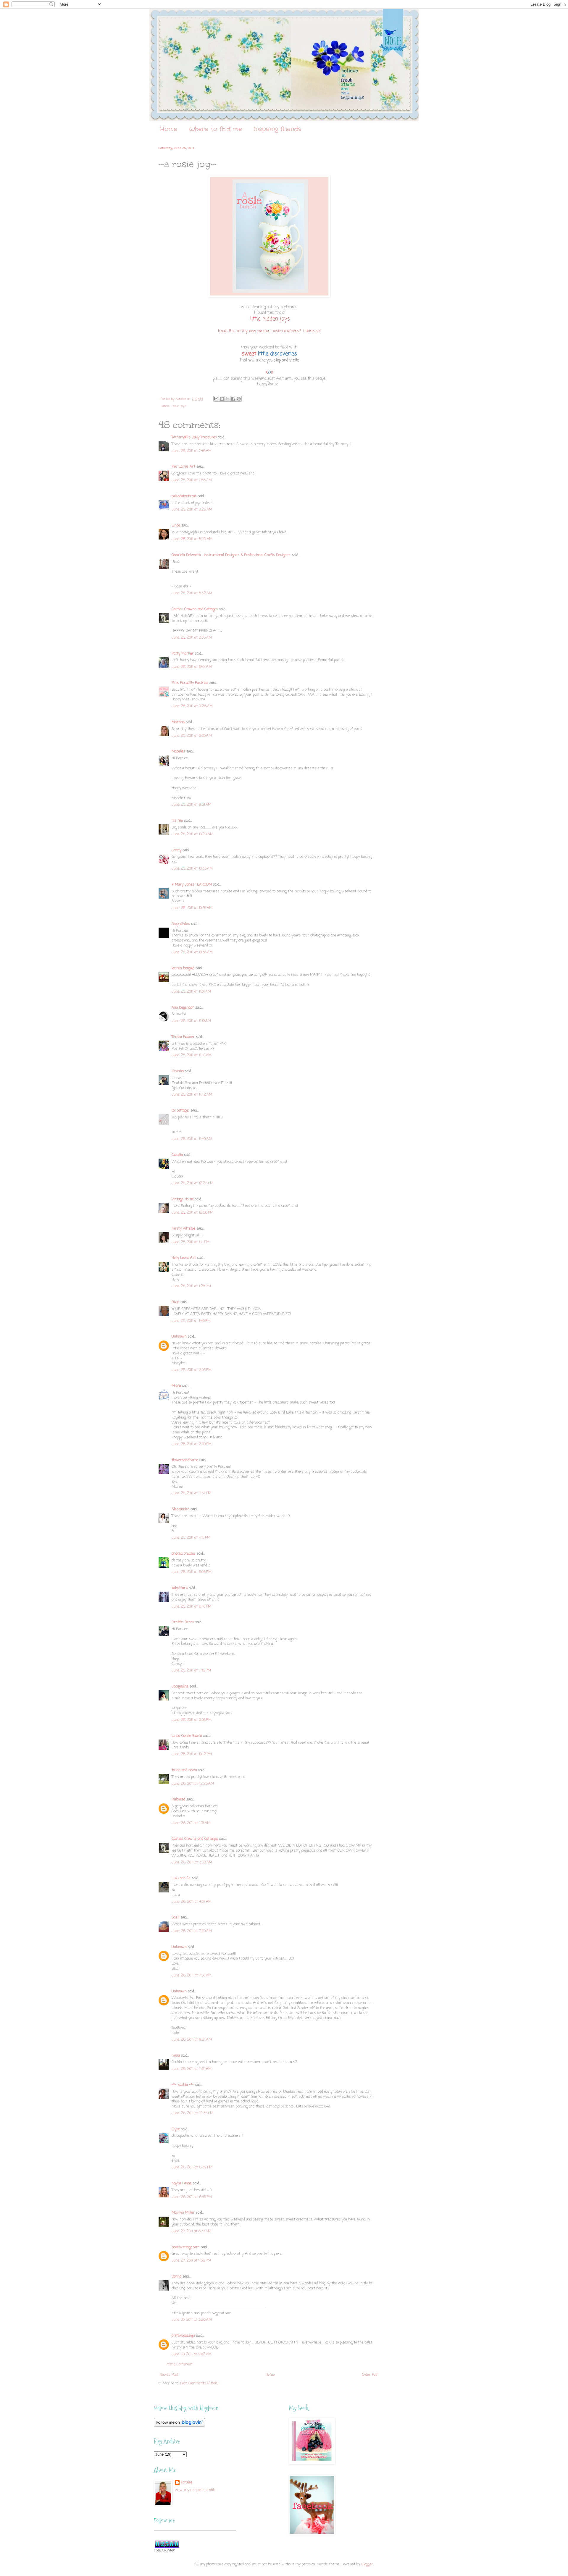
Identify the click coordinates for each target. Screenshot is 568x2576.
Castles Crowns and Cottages (195, 609)
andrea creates (184, 1554)
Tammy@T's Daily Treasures (194, 437)
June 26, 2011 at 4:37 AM (192, 1902)
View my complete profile (195, 2490)
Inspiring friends (277, 129)
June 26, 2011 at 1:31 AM (191, 1823)
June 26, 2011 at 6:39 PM (192, 2168)
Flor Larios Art (183, 467)
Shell (175, 1918)
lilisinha (178, 1071)
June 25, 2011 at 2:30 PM (192, 1444)
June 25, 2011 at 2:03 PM (192, 1370)
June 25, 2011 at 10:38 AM (192, 952)
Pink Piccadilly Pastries (190, 683)
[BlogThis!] (222, 399)
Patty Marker (183, 654)
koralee (187, 2483)
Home (168, 129)
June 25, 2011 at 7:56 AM (192, 480)
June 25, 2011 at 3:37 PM (191, 1493)
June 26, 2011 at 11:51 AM (192, 2069)
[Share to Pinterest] (239, 399)
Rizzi (175, 1302)
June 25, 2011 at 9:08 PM (192, 1720)
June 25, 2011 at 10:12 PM (192, 1754)
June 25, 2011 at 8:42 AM (192, 667)
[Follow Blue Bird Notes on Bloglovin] (179, 2426)
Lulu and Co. (181, 1878)
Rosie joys (179, 406)
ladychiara (180, 1588)
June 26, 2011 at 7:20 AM (192, 1931)
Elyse (176, 2129)
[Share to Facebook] (233, 399)
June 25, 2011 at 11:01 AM (191, 992)
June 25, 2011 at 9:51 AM (191, 805)
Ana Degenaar (183, 1008)
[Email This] (216, 399)
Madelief (178, 752)
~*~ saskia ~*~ (183, 2085)
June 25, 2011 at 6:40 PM (191, 1607)
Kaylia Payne (182, 2183)
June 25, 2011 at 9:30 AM (192, 736)
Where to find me (216, 129)
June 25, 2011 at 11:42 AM (192, 1095)
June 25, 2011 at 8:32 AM (192, 593)
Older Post (370, 2375)
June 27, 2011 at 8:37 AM (191, 2231)
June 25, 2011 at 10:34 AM (192, 908)
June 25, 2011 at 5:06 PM (192, 1572)
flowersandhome (185, 1460)
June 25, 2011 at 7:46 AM (192, 451)
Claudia (177, 1155)
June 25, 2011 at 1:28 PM (191, 1286)
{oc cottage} (180, 1111)
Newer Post (169, 2375)
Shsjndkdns (181, 924)
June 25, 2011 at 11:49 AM (192, 1139)
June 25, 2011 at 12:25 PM (192, 1183)
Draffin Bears (183, 1622)
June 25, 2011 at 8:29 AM (192, 539)
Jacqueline (180, 1687)
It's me (177, 821)
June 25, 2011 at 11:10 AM (191, 1021)
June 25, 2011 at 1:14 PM (191, 1242)
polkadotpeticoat (184, 496)
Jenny (176, 850)
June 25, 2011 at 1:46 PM (191, 1321)
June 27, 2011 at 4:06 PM (191, 2261)
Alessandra (180, 1509)
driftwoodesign (183, 2336)
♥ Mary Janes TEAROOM (192, 885)
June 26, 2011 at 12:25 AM (193, 1784)
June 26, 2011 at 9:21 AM (192, 2040)
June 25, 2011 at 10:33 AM (192, 869)
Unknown (179, 1337)
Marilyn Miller (183, 2213)
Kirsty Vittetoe (183, 1229)
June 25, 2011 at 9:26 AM (192, 706)
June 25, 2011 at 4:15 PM (191, 1538)
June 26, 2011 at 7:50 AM (192, 1976)
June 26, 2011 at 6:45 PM (192, 2197)
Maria (176, 1386)
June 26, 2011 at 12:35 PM (192, 2113)
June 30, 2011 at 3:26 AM (192, 2320)
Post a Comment (179, 2365)
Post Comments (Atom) (199, 2383)
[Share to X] (227, 399)
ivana (176, 2056)
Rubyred (178, 1800)
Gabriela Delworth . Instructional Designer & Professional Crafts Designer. (231, 555)
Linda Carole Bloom (187, 1736)
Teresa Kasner (183, 1037)
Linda (176, 526)
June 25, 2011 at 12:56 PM (192, 1213)
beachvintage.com (185, 2247)
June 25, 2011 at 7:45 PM (191, 1671)
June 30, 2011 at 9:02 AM (192, 2354)
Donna (176, 2277)
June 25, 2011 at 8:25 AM (192, 510)
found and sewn (184, 1770)
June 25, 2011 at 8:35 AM (192, 638)
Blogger (367, 2564)
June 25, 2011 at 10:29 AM (192, 834)
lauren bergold (183, 968)
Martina (178, 722)
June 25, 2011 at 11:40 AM (192, 1055)
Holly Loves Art (184, 1258)
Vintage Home (183, 1199)
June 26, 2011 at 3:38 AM (192, 1863)
